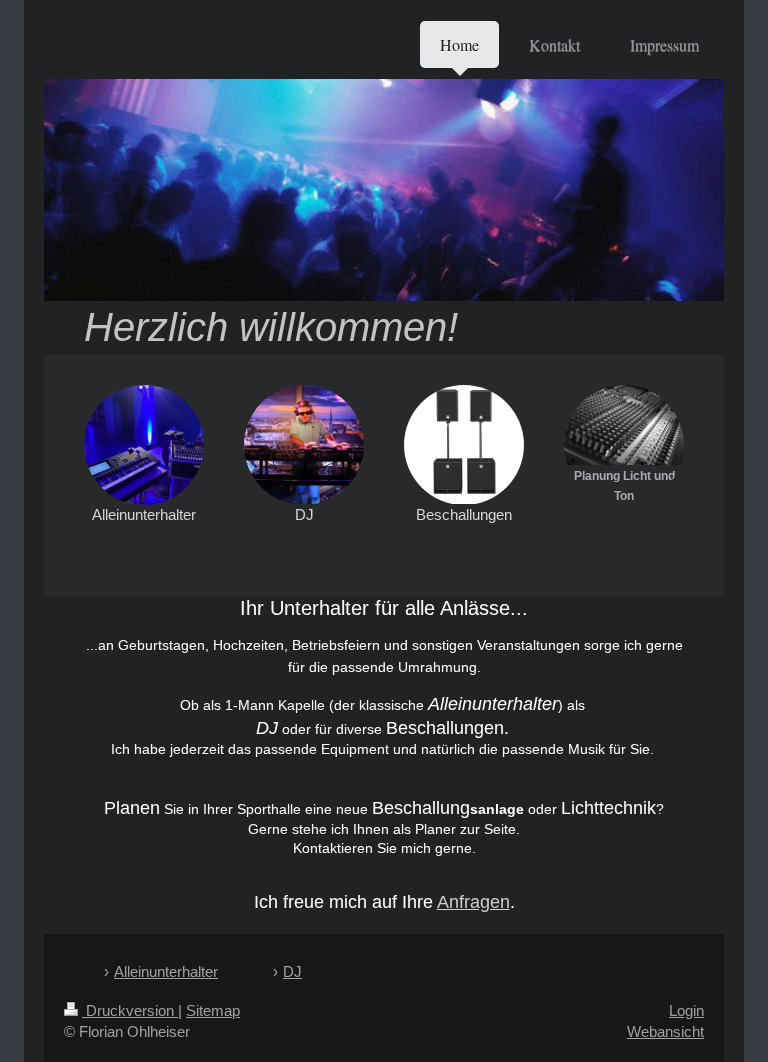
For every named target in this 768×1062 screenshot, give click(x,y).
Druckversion (130, 1010)
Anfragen (473, 902)
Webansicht (665, 1031)
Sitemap (213, 1010)
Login (686, 1010)
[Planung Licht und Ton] (624, 425)
